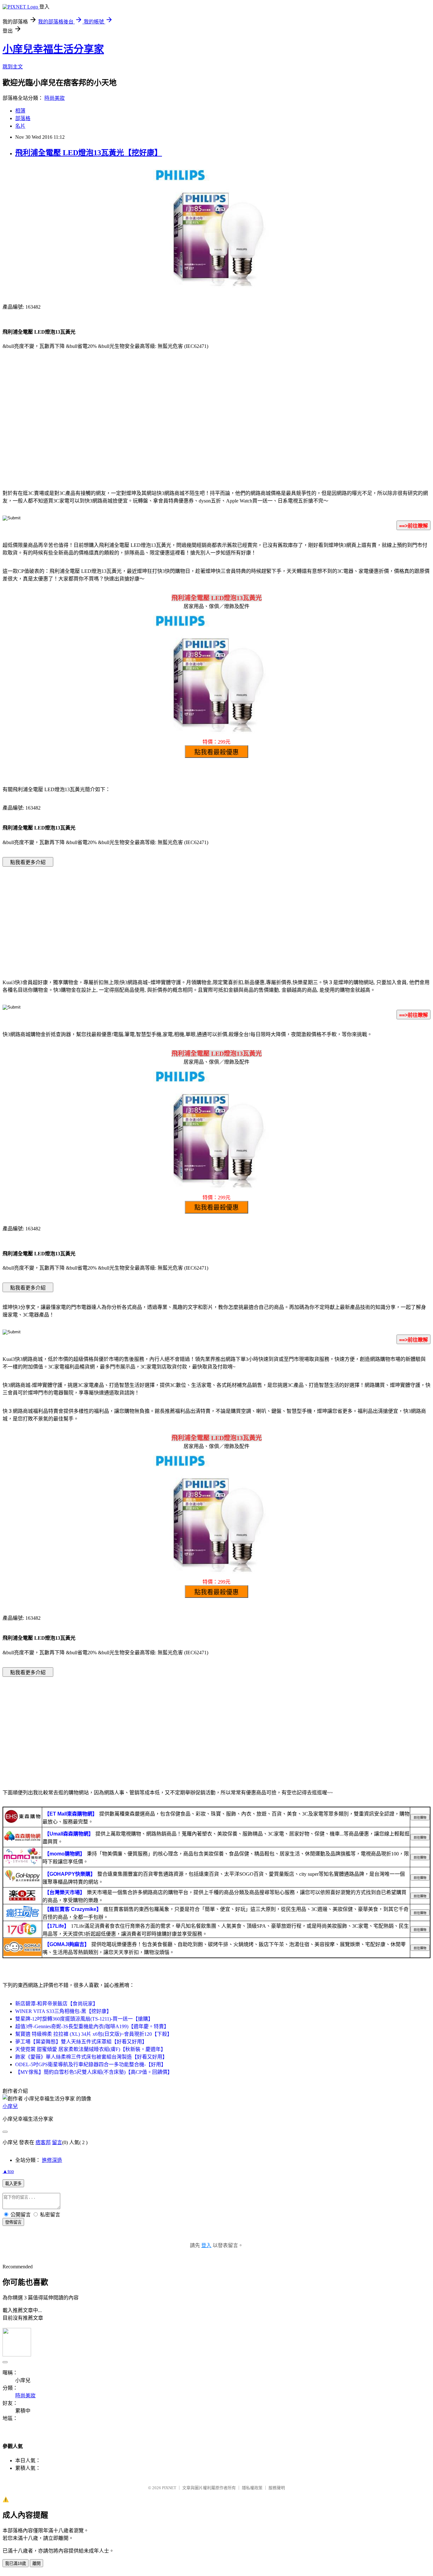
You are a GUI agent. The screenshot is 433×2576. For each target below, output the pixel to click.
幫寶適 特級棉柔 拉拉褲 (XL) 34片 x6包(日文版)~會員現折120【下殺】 (94, 2034)
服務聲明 (277, 2488)
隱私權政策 (252, 2488)
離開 (36, 2563)
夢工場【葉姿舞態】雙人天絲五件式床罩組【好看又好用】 (81, 2042)
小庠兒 (10, 2106)
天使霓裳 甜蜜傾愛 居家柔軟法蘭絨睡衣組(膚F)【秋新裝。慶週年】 (90, 2049)
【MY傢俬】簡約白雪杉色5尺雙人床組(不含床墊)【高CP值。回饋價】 (94, 2072)
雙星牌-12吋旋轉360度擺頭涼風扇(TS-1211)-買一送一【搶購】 (84, 2019)
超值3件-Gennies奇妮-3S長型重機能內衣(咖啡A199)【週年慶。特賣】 (92, 2026)
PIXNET (169, 2488)
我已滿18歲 (16, 2563)
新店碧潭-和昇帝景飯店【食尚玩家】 (57, 2004)
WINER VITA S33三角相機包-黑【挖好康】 (63, 2011)
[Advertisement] (217, 433)
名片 (20, 126)
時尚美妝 (55, 98)
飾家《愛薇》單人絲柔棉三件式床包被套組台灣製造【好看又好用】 (91, 2057)
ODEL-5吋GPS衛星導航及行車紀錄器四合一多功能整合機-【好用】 (91, 2064)
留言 (57, 2142)
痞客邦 (43, 2142)
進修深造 (52, 2160)
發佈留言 (13, 2222)
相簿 (20, 111)
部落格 (23, 118)
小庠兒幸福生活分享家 (53, 49)
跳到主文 (13, 67)
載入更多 (13, 2184)
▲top (8, 2171)
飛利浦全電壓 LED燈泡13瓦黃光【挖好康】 (89, 153)
